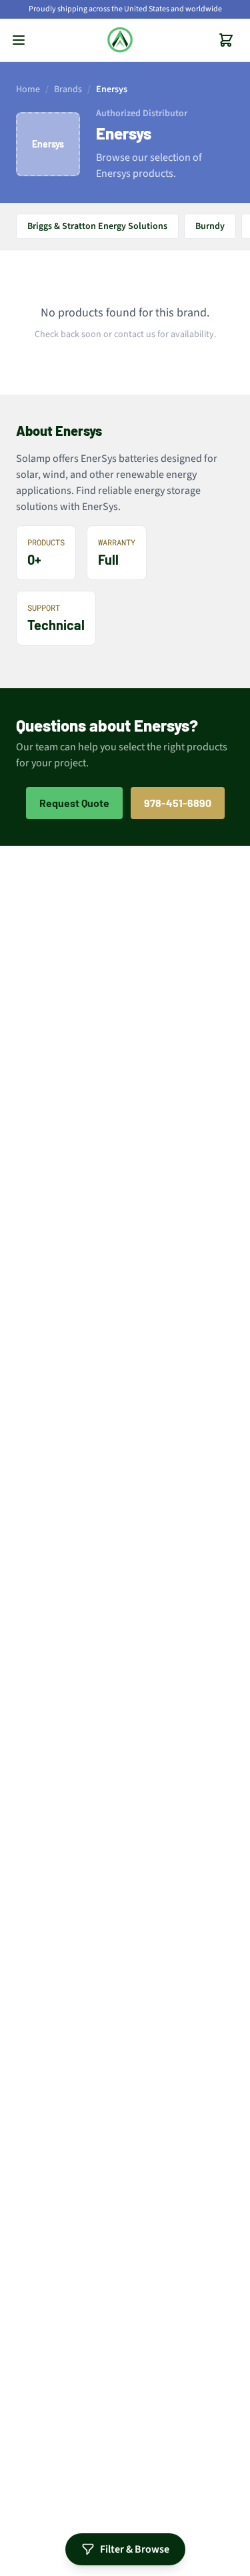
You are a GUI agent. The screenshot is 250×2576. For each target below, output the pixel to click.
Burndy (210, 226)
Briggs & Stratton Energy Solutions (97, 226)
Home (28, 89)
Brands (68, 89)
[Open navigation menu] (19, 40)
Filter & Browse (135, 2549)
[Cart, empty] (226, 40)
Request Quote (74, 803)
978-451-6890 (178, 803)
